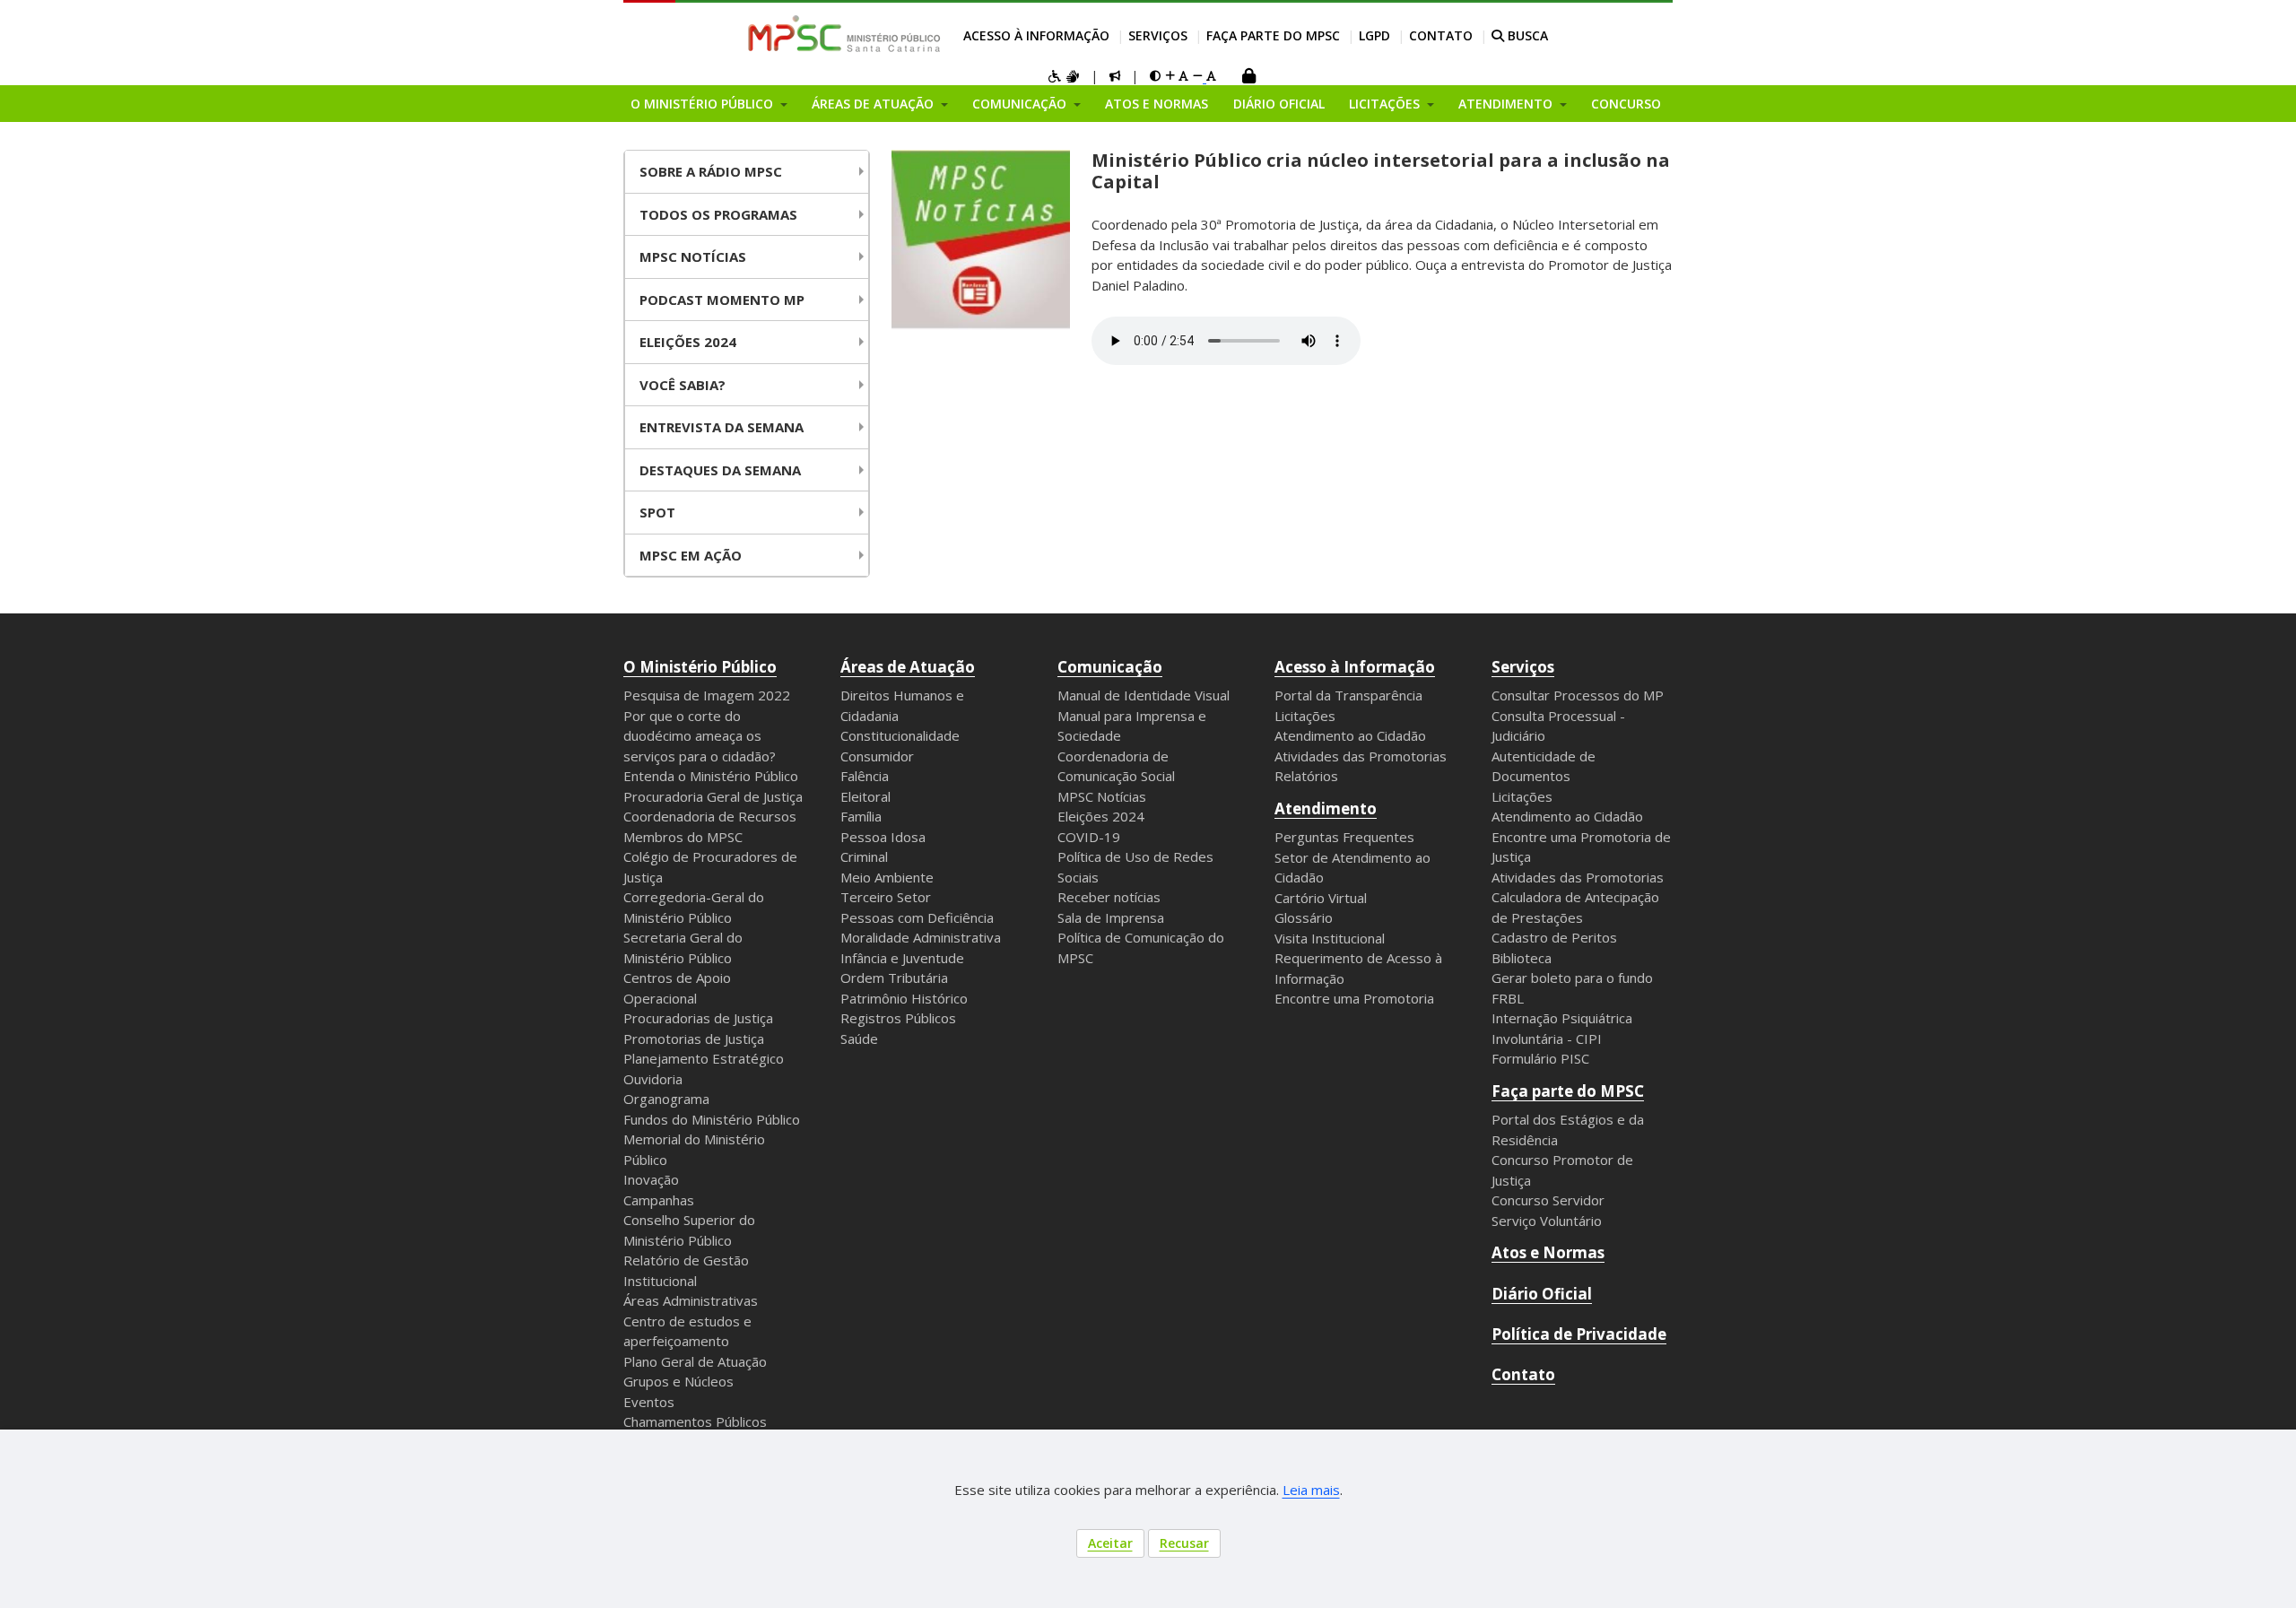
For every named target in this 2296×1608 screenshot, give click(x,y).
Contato (1441, 35)
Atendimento (1326, 808)
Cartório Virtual (1321, 898)
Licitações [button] (1386, 104)
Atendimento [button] (1507, 104)
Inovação (651, 1179)
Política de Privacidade (1579, 1334)
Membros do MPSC (683, 837)
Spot (657, 512)
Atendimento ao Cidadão (1350, 735)
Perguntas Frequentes (1344, 837)
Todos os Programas (718, 214)
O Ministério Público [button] (704, 104)
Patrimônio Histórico (904, 998)
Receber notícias (1109, 897)
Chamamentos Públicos (695, 1421)
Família (861, 816)
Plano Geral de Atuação (695, 1361)
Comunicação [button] (1021, 104)
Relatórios (1306, 776)
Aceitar (1110, 1543)
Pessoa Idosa (883, 837)
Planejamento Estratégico (704, 1058)
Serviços (1158, 35)
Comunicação (1110, 667)
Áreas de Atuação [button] (874, 104)
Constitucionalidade (900, 735)
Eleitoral (865, 796)
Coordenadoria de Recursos (710, 816)
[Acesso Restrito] (1248, 78)
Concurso (1626, 104)
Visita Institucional (1330, 938)
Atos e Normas (1157, 104)
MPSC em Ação (691, 555)
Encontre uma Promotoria (1354, 998)
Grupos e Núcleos (678, 1381)
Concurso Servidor (1548, 1200)
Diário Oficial (1279, 104)
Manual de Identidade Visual (1144, 695)
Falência (865, 776)
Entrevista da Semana (722, 427)
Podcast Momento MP (722, 300)
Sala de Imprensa (1111, 917)
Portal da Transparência (1348, 695)
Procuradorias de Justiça (698, 1018)
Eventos (649, 1402)
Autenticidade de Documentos (1544, 766)
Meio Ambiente (887, 877)
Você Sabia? (683, 385)
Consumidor (877, 756)
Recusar (1184, 1543)
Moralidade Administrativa (921, 937)
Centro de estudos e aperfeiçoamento (687, 1331)
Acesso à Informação (1036, 35)
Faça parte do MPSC (1273, 35)
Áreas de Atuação (908, 667)
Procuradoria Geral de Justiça (713, 796)
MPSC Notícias (1102, 796)
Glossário (1304, 917)
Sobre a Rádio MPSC (711, 171)
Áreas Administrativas (691, 1300)
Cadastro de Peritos (1554, 937)
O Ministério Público (700, 667)
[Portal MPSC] (853, 35)
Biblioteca (1522, 958)
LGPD (1374, 35)
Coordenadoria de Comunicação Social (1116, 766)
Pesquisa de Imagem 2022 (707, 695)
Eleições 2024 (688, 342)
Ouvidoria (653, 1079)
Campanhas (659, 1200)
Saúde (859, 1039)
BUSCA (1526, 35)
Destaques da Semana (720, 470)
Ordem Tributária (894, 978)
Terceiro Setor (886, 897)
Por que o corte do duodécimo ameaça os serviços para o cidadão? (700, 736)
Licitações (1305, 716)
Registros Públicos (898, 1018)
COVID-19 (1089, 837)
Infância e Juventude (902, 958)
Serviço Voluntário (1547, 1221)
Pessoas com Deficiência (917, 917)
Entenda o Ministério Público (711, 776)
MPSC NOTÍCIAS (693, 256)
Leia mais (1311, 1490)
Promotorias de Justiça (694, 1039)
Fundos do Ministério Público (712, 1119)
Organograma (666, 1099)
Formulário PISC (1540, 1058)
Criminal (864, 856)
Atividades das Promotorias (1361, 756)
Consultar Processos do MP (1578, 695)
